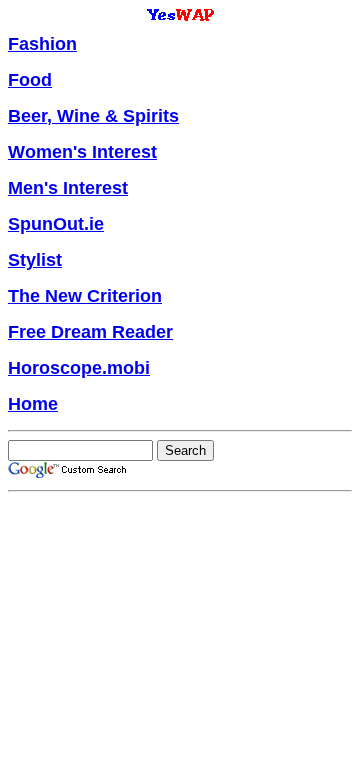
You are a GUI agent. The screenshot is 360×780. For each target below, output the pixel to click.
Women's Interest (82, 152)
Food (30, 80)
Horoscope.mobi (79, 368)
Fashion (42, 44)
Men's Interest (68, 188)
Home (33, 404)
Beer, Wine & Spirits (93, 116)
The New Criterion (85, 296)
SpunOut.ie (56, 224)
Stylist (35, 260)
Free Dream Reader (90, 332)
